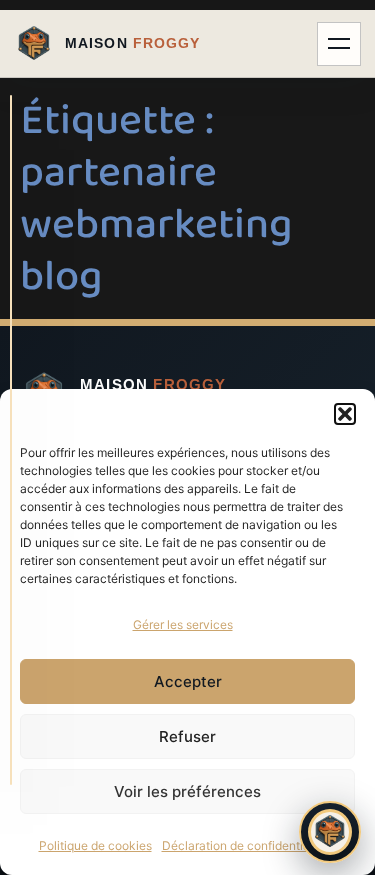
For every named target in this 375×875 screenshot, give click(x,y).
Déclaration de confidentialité (244, 845)
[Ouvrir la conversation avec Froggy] (330, 832)
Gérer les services (183, 624)
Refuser (187, 736)
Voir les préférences (187, 791)
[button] (345, 414)
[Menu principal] (339, 44)
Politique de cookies (95, 845)
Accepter (188, 681)
